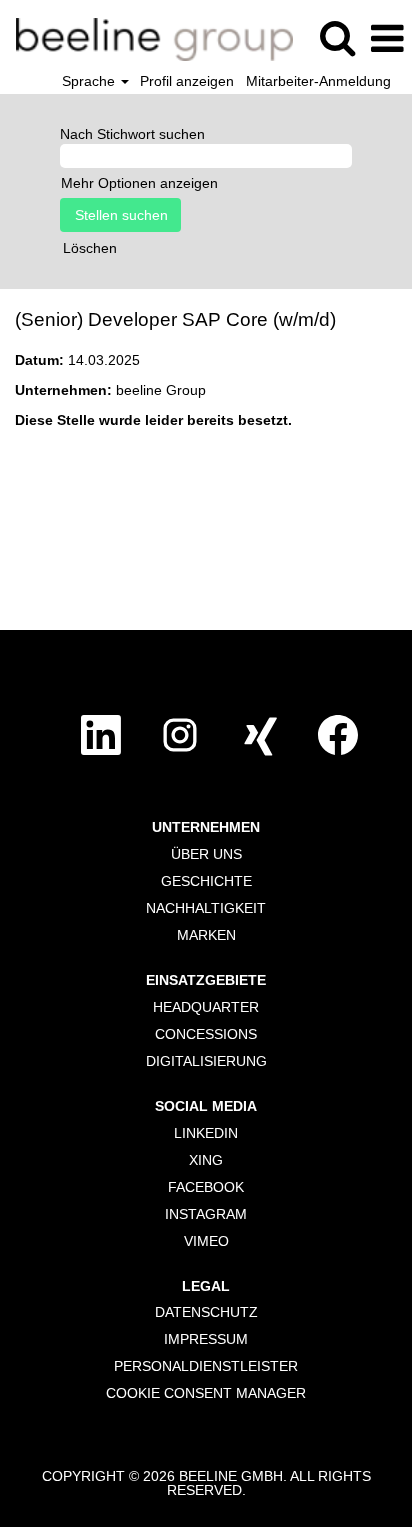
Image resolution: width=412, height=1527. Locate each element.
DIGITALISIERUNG (206, 1061)
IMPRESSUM (206, 1339)
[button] (387, 38)
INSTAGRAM (206, 1214)
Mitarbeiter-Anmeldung (318, 81)
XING (206, 1160)
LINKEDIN (206, 1133)
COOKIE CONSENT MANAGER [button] (206, 1393)
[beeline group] (147, 38)
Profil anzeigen (187, 81)
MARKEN (206, 935)
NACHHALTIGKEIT (206, 908)
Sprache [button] (90, 81)
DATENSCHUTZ (206, 1312)
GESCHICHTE (206, 881)
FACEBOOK (206, 1187)
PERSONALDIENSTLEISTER (206, 1366)
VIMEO (206, 1241)
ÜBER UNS (206, 854)
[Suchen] (337, 37)
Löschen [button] (90, 248)
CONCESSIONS (206, 1034)
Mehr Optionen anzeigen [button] (139, 183)
